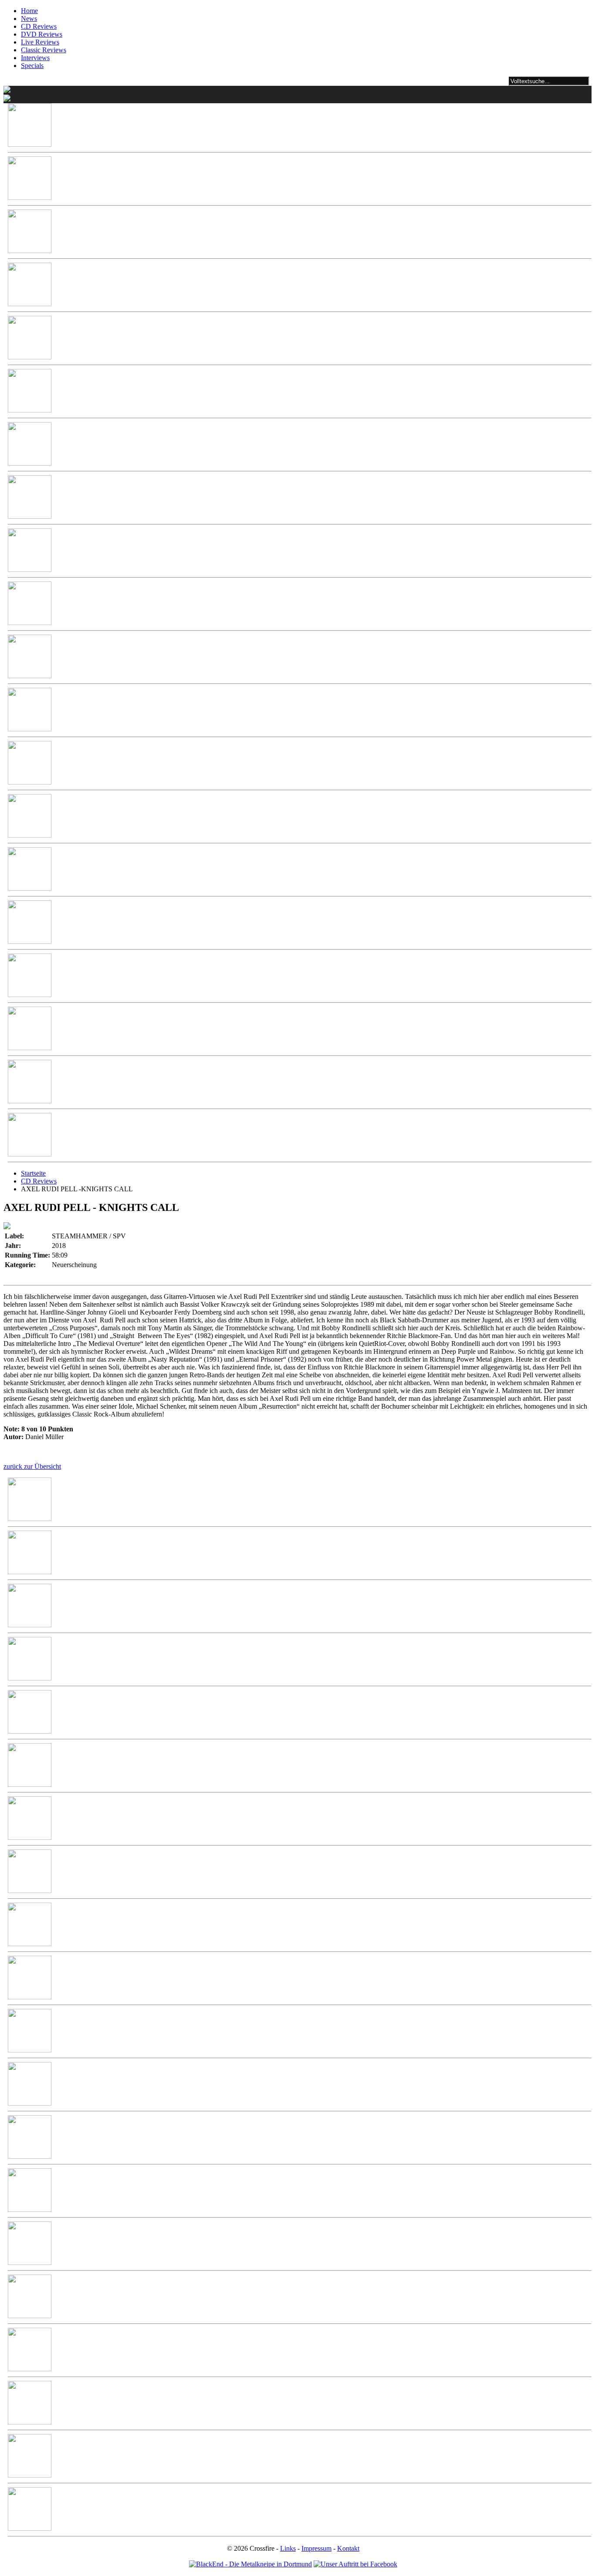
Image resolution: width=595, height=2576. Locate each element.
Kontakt (348, 2548)
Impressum (316, 2548)
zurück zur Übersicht (32, 1466)
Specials (32, 66)
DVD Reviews (42, 34)
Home (29, 11)
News (29, 19)
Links (288, 2548)
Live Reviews (40, 42)
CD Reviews (39, 26)
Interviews (35, 58)
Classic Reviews (44, 50)
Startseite (33, 1173)
